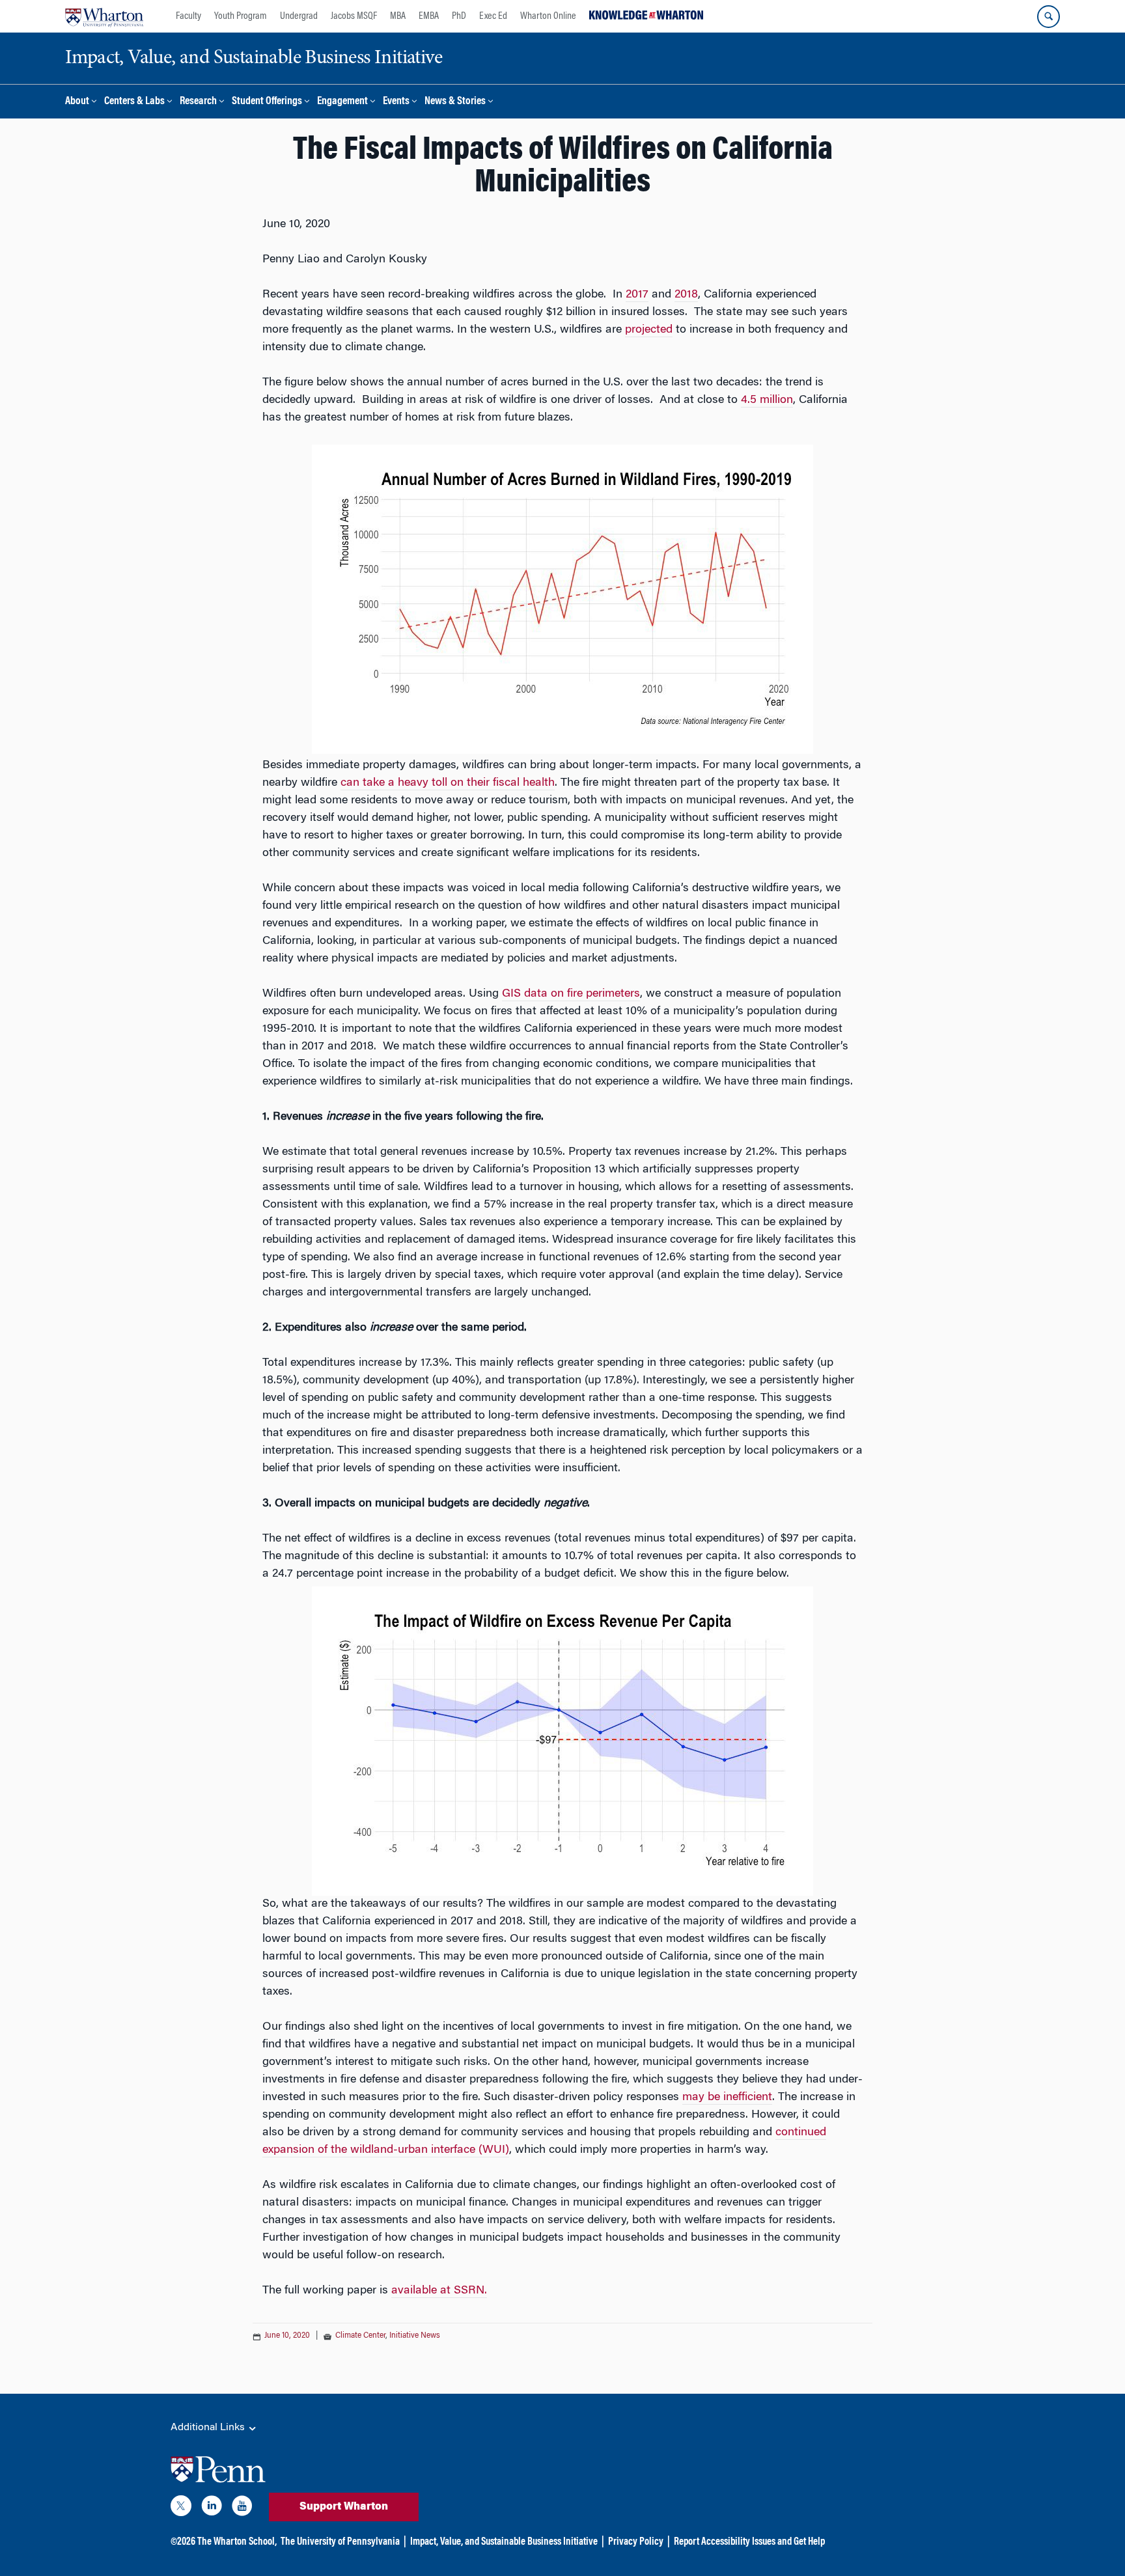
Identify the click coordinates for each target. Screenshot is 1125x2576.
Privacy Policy (636, 2542)
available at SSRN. (439, 2291)
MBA (398, 16)
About (77, 102)
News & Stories (455, 102)
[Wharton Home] (104, 16)
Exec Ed (493, 16)
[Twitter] (181, 2508)
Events (396, 102)
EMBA (429, 16)
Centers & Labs (134, 102)
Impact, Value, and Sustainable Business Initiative (504, 2542)
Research (198, 102)
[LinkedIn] (212, 2508)
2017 (637, 295)
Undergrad (299, 16)
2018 (686, 295)
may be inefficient (727, 2098)
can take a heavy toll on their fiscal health (448, 783)
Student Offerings (267, 102)
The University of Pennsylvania (340, 2542)
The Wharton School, (237, 2542)
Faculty (188, 16)
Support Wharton (344, 2507)
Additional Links (209, 2428)
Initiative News (415, 2336)
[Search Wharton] (1049, 17)
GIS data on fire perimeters (571, 994)
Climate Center (360, 2336)
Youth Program (241, 16)
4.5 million (767, 400)
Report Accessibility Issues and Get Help (749, 2542)
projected (649, 330)
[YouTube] (242, 2508)
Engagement (342, 102)
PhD (459, 16)
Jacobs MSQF (354, 16)
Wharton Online (548, 16)
